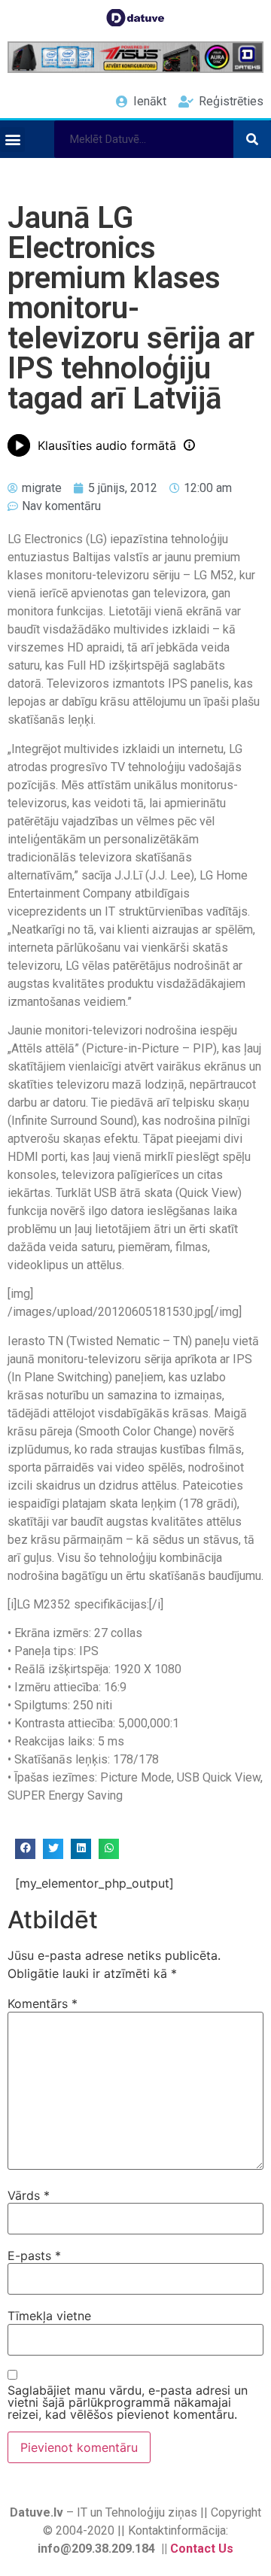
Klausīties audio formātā (107, 445)
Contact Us (202, 2549)
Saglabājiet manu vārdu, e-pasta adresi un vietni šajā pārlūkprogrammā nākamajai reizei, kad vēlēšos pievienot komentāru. (128, 2402)
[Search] (252, 139)
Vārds (29, 2195)
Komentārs (43, 2003)
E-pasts (34, 2256)
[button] (12, 140)
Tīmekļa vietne (49, 2316)
